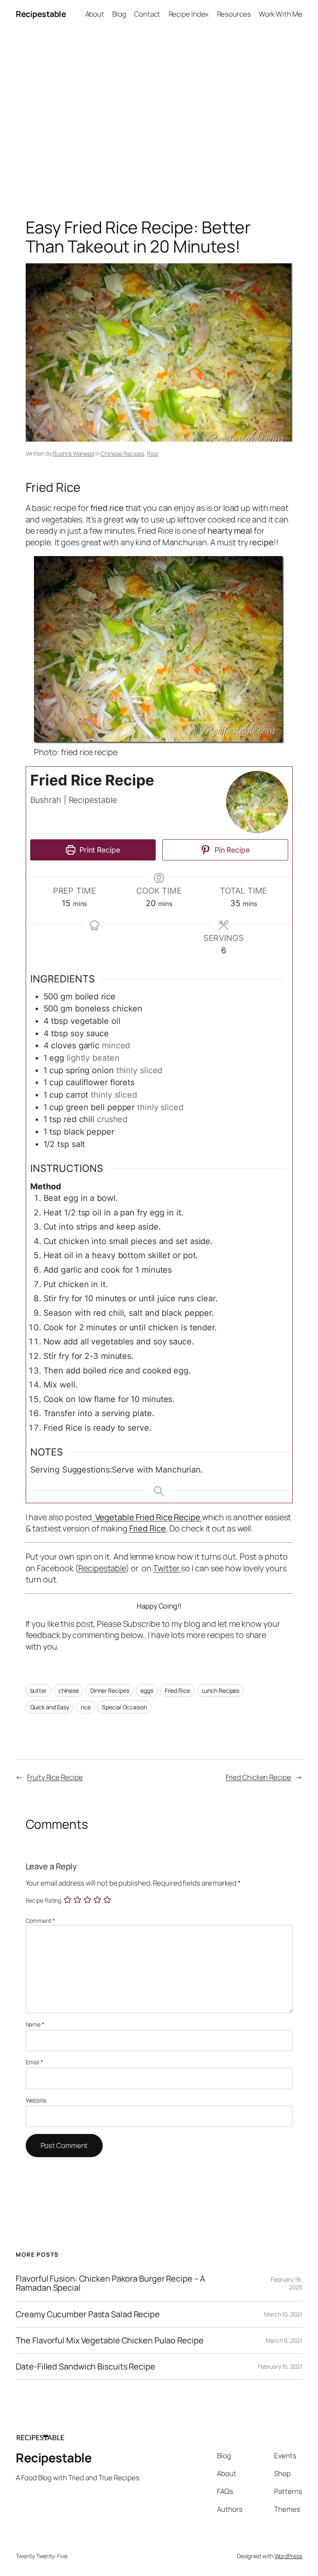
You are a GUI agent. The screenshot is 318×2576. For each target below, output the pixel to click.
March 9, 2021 (284, 2340)
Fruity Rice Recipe (55, 1777)
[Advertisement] (159, 115)
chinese (69, 1690)
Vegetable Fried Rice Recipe (148, 1517)
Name (35, 2024)
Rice (153, 453)
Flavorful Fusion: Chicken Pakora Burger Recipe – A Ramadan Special (111, 2283)
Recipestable (41, 14)
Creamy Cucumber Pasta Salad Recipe (88, 2314)
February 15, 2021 (280, 2366)
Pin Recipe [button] (231, 850)
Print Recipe (99, 850)
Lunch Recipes (221, 1690)
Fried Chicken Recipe (258, 1777)
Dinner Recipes (110, 1690)
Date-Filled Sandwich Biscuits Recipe (85, 2367)
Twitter (167, 1568)
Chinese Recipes (122, 453)
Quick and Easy (50, 1707)
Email (34, 2062)
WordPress (288, 2556)
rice (86, 1707)
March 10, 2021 (283, 2314)
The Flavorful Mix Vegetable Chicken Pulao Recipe (110, 2340)
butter (39, 1690)
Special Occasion (124, 1707)
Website (36, 2100)
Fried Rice (148, 1528)
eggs (147, 1690)
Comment (40, 1921)
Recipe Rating (44, 1901)
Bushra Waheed (73, 453)
